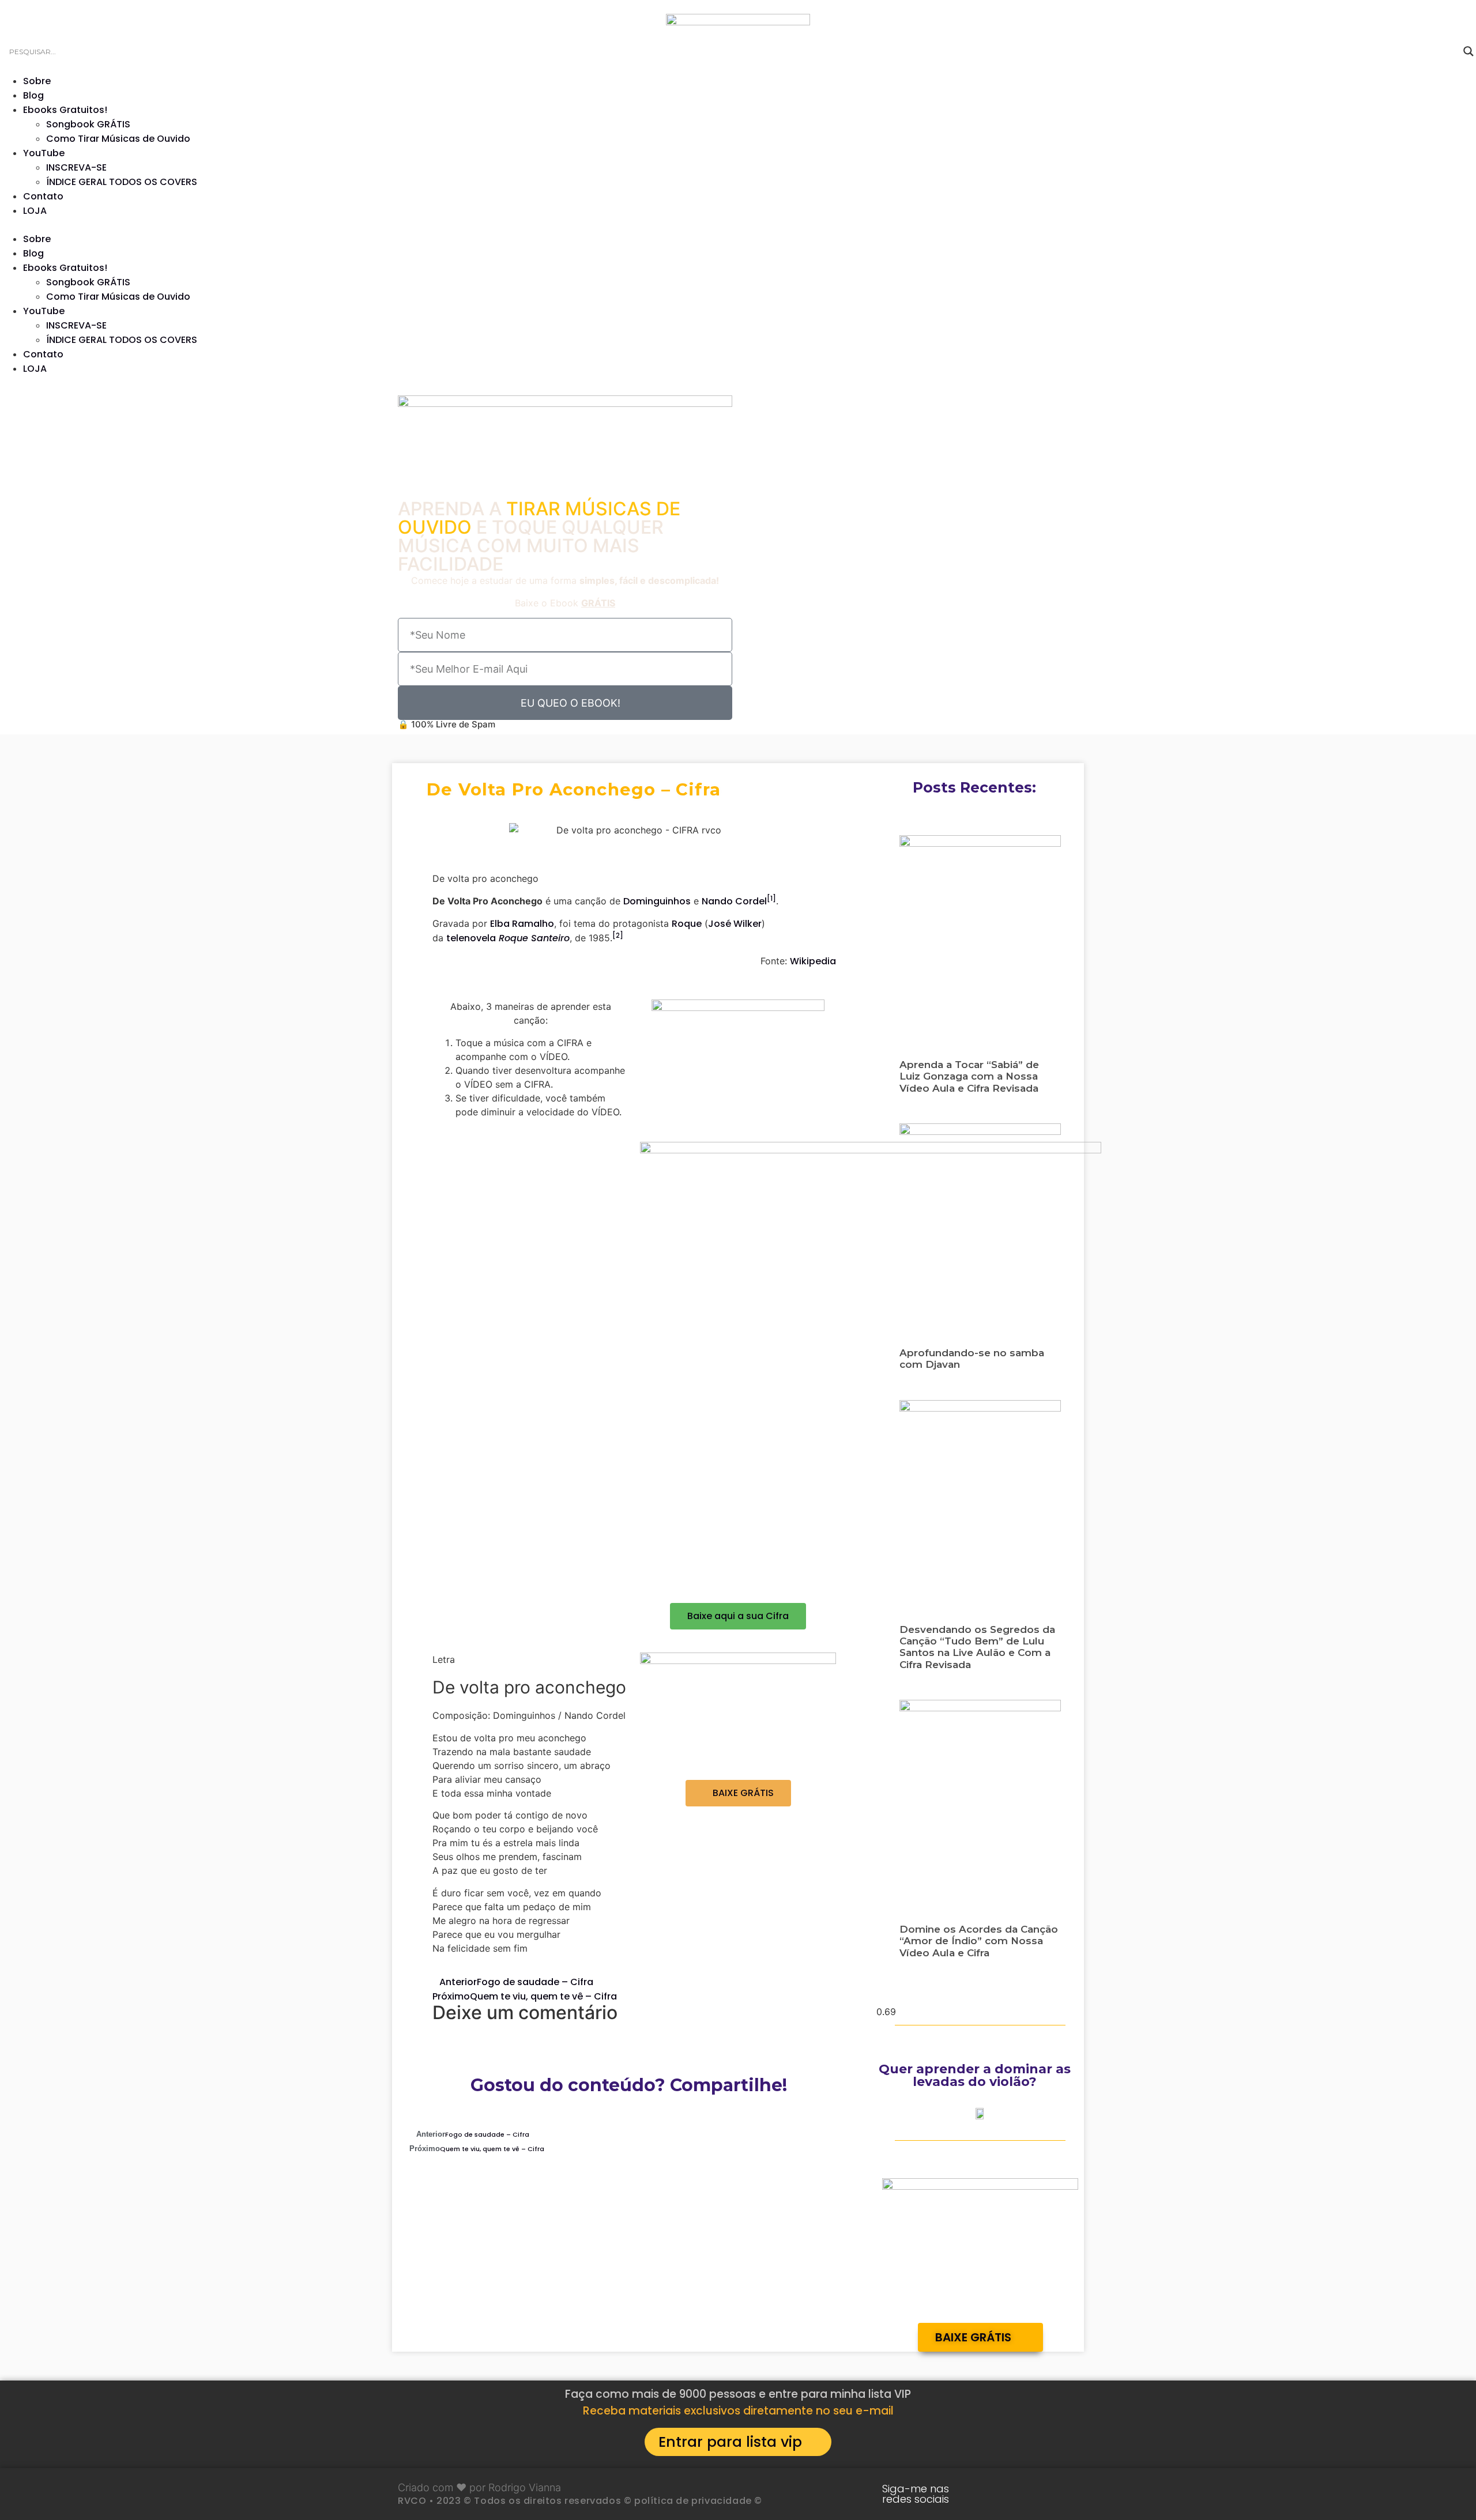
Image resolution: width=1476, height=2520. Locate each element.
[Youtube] (988, 2494)
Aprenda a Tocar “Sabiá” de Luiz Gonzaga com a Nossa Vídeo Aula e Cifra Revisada (969, 1076)
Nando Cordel (734, 901)
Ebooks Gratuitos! (65, 110)
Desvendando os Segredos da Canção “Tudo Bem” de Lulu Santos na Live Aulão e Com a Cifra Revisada (977, 1647)
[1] (771, 898)
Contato (43, 196)
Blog (33, 95)
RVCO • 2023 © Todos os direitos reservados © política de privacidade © (580, 2501)
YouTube (44, 153)
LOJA (35, 211)
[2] (618, 935)
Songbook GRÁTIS (88, 124)
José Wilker (735, 924)
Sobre (37, 81)
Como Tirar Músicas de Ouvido (118, 139)
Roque (687, 924)
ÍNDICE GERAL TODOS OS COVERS (122, 182)
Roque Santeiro (534, 938)
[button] (738, 225)
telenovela (471, 938)
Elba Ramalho (522, 924)
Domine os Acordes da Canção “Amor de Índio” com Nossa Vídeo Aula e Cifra (979, 1941)
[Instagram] (1023, 2494)
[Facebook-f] (1059, 2494)
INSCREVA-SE (76, 167)
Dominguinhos (657, 901)
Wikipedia (813, 961)
